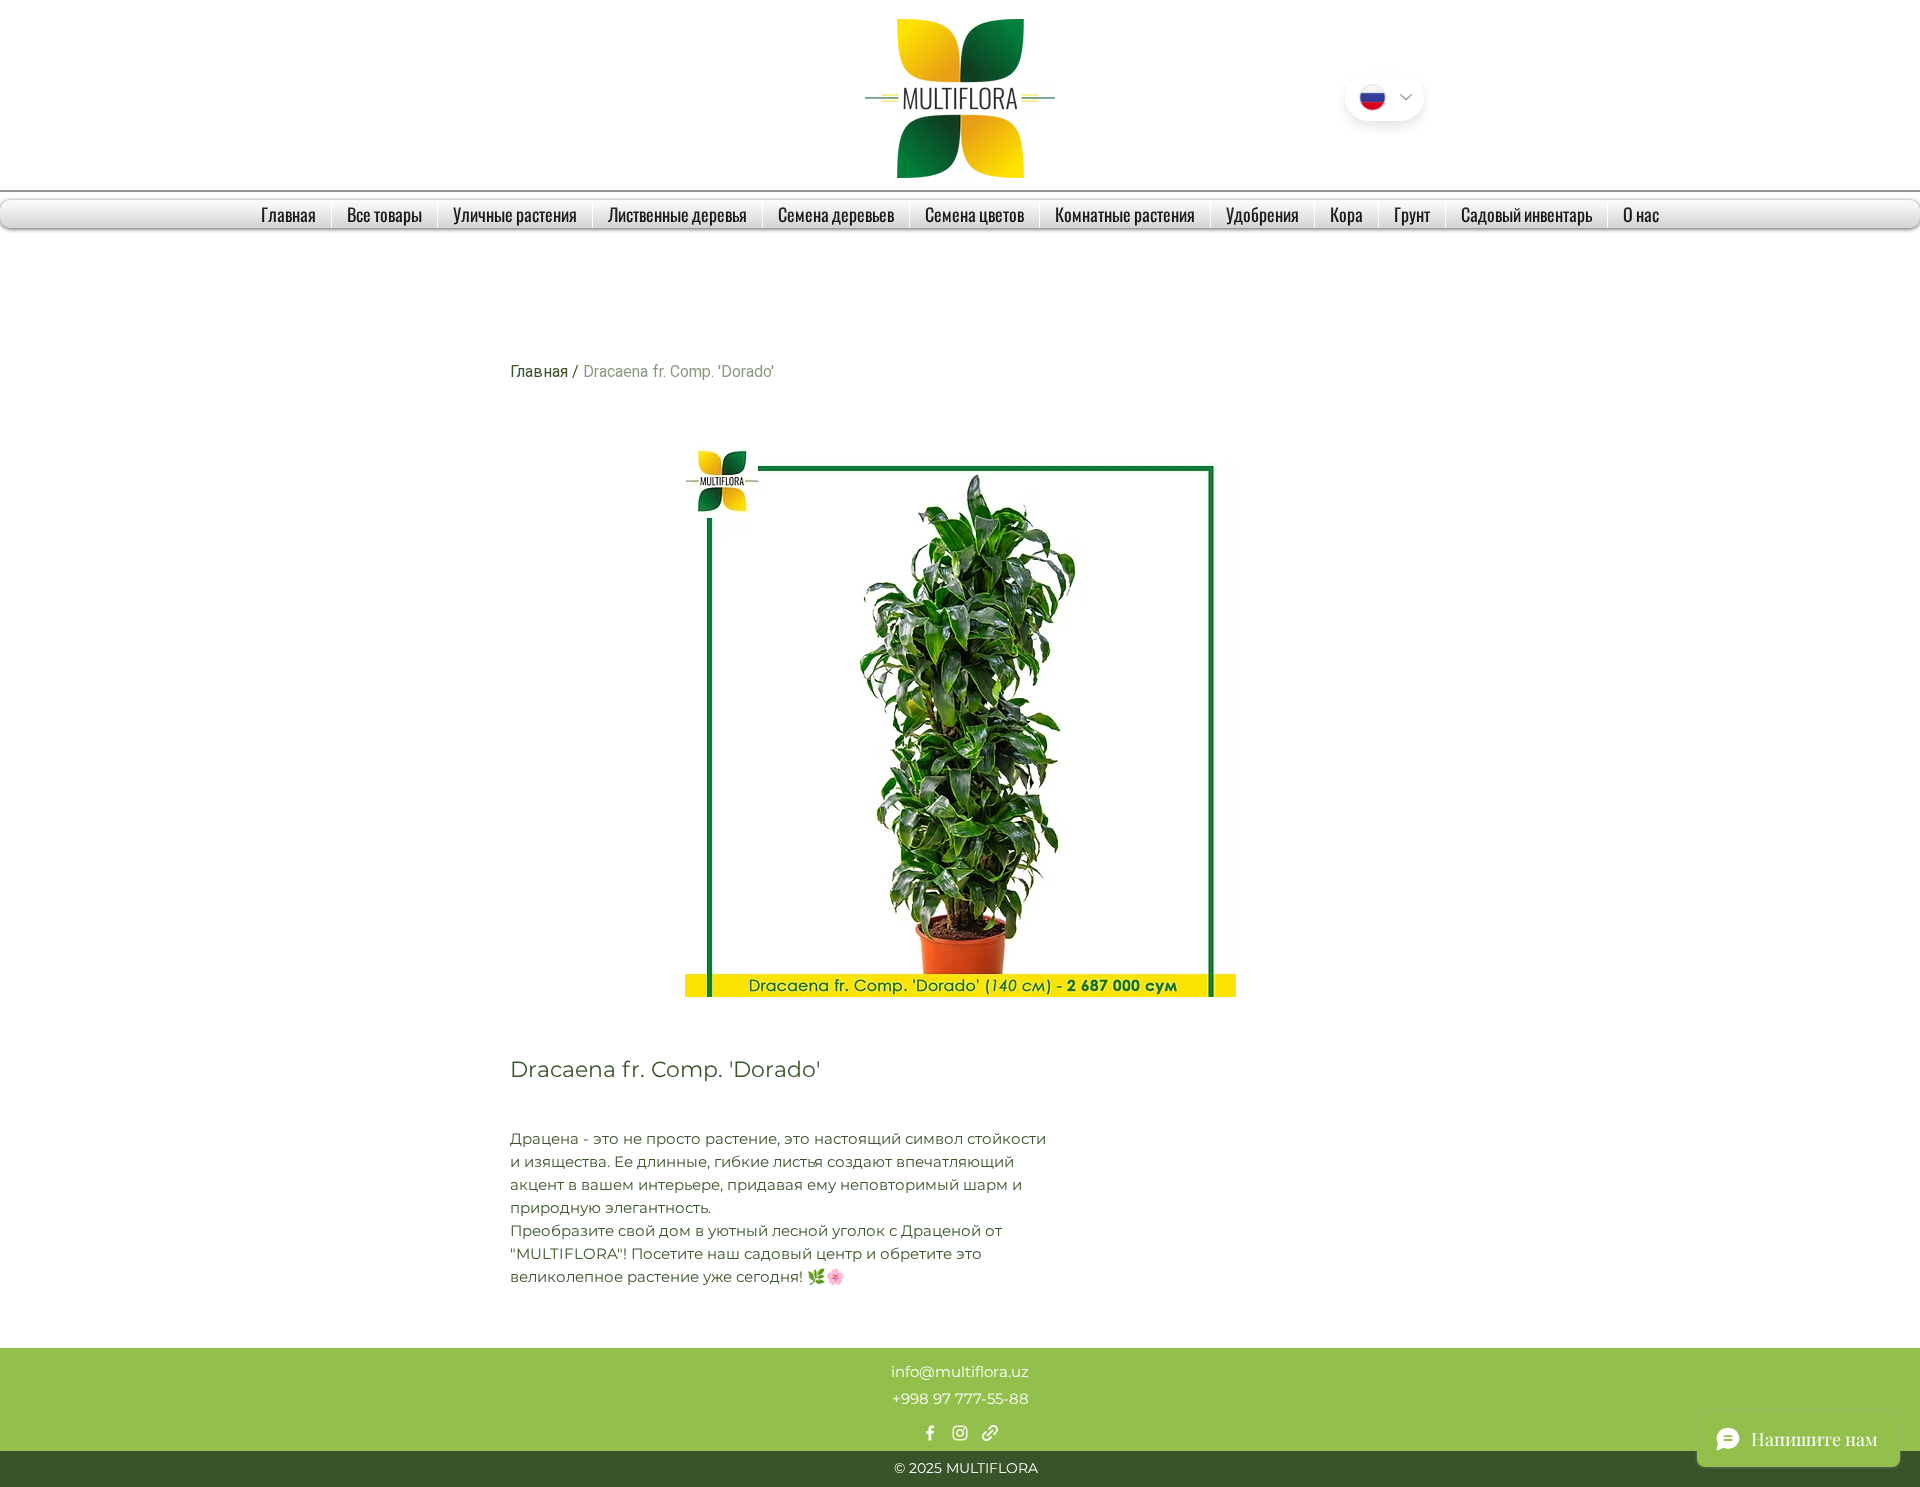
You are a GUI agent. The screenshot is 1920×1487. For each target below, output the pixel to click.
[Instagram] (960, 1433)
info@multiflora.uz (960, 1371)
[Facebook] (930, 1433)
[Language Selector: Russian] (1384, 97)
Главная (539, 371)
